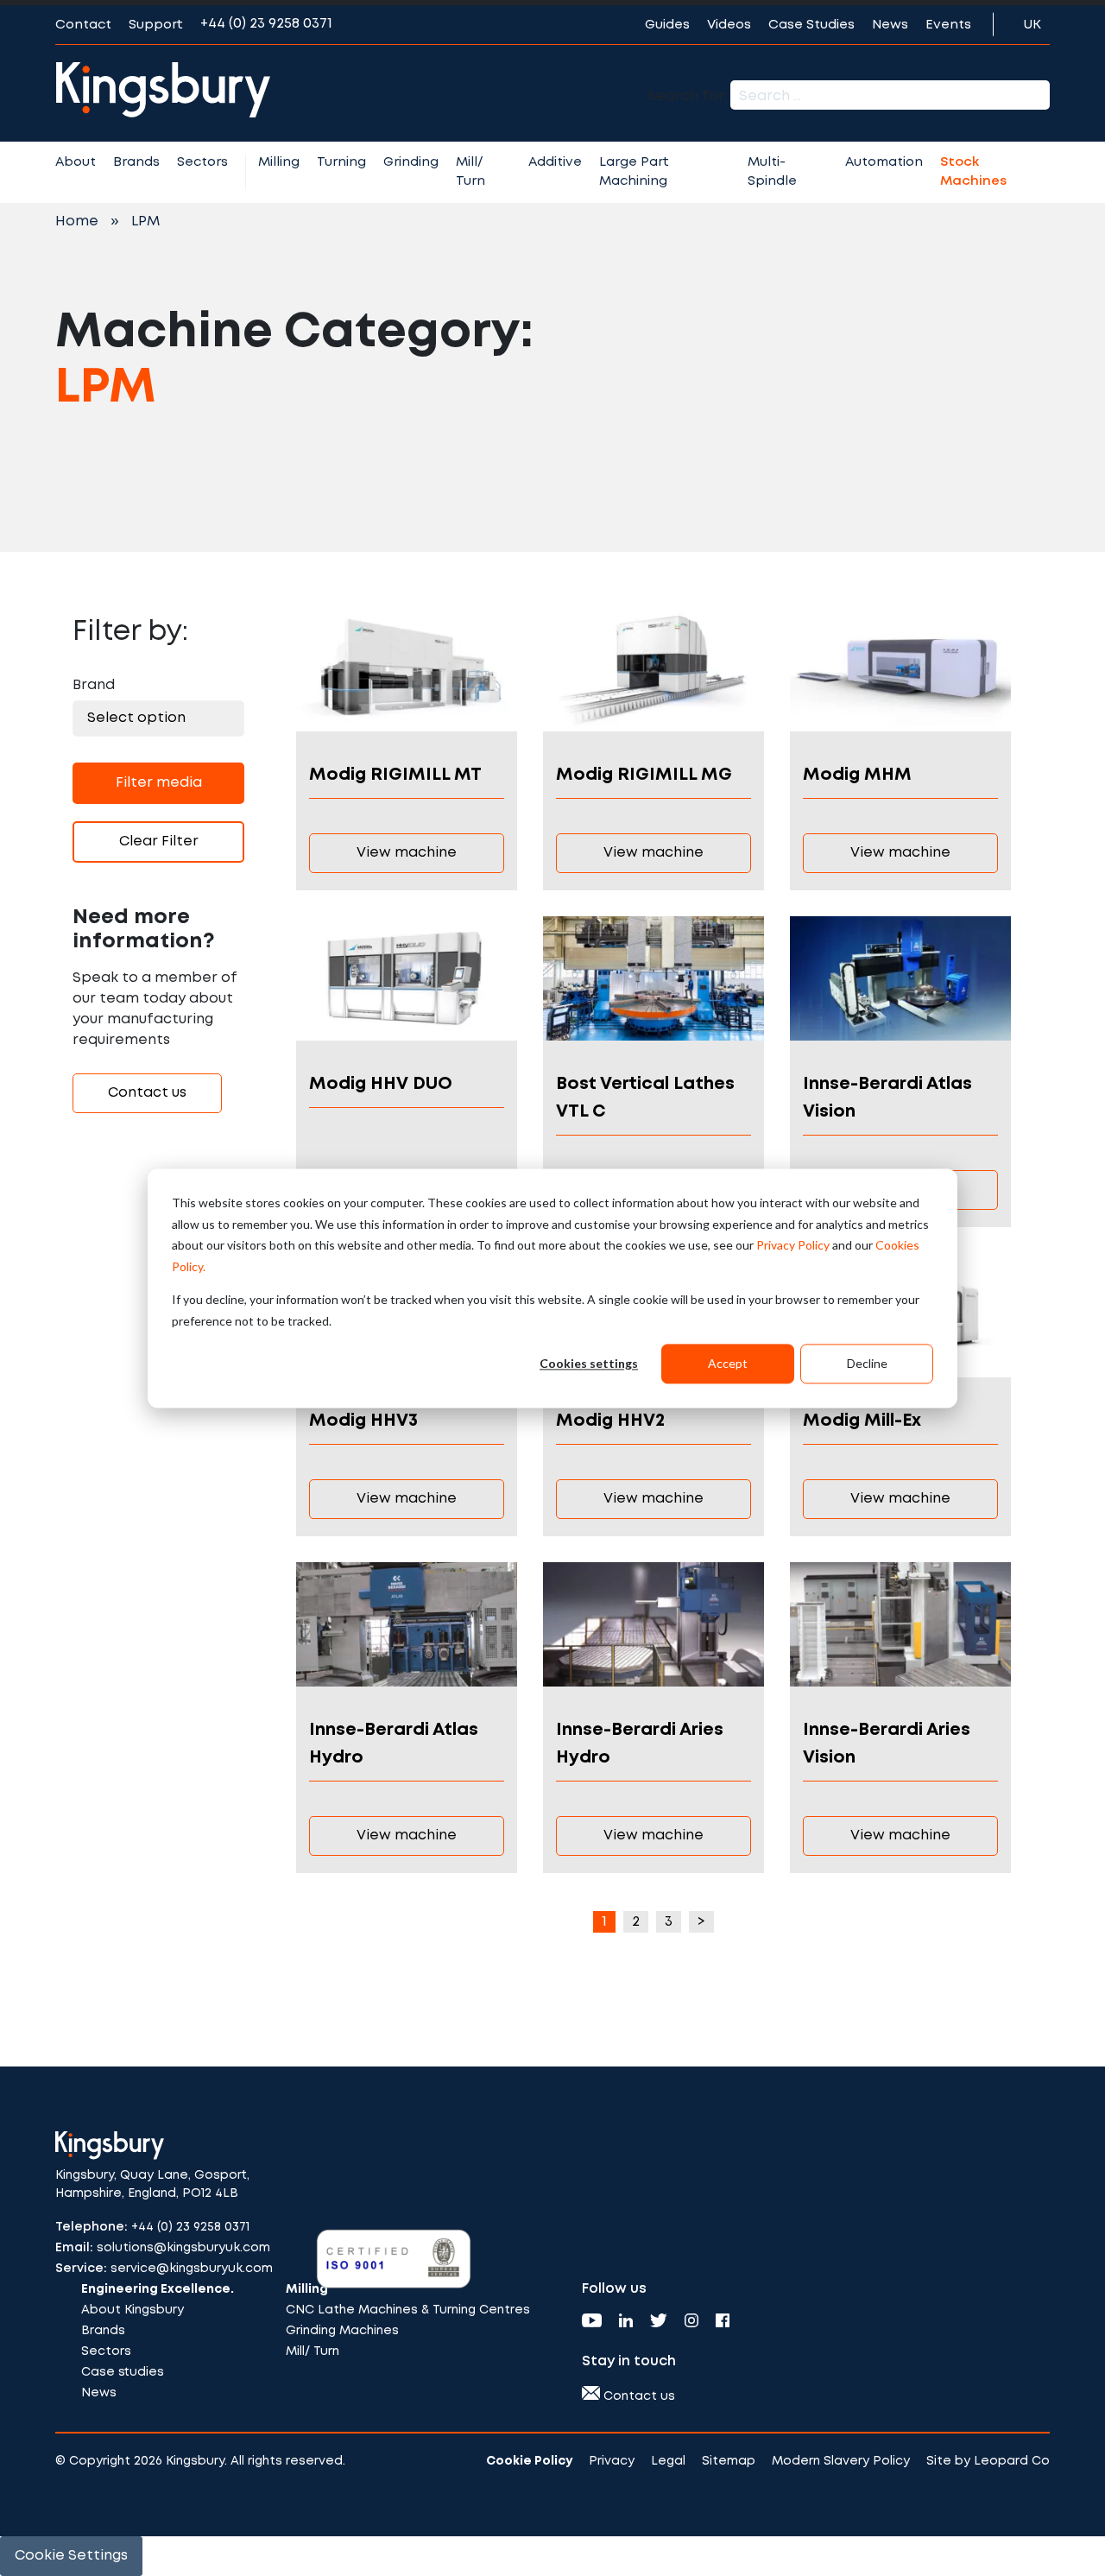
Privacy (612, 2461)
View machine (407, 853)
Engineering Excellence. (158, 2289)
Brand (94, 685)
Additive (555, 162)
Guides (667, 25)
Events (948, 25)
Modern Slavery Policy (841, 2461)
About (76, 162)
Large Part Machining (634, 172)
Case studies (123, 2372)
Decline (867, 1363)
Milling (279, 162)
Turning (341, 162)
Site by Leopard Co (988, 2461)
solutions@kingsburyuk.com (183, 2248)
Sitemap (729, 2461)
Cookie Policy (529, 2461)
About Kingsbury (133, 2310)
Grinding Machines (342, 2331)
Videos (729, 25)
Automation (884, 162)
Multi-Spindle (772, 172)
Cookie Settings (71, 2556)
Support (156, 25)
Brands (136, 162)
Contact (83, 25)
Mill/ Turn (470, 172)
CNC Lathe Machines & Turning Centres (408, 2310)
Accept (728, 1363)
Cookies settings (589, 1363)
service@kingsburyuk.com (192, 2269)
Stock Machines (973, 172)
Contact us (147, 1093)
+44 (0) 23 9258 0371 (266, 24)
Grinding (411, 162)
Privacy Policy (793, 1245)
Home (77, 222)
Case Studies (811, 25)
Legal (668, 2461)
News (890, 25)
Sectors (202, 162)
